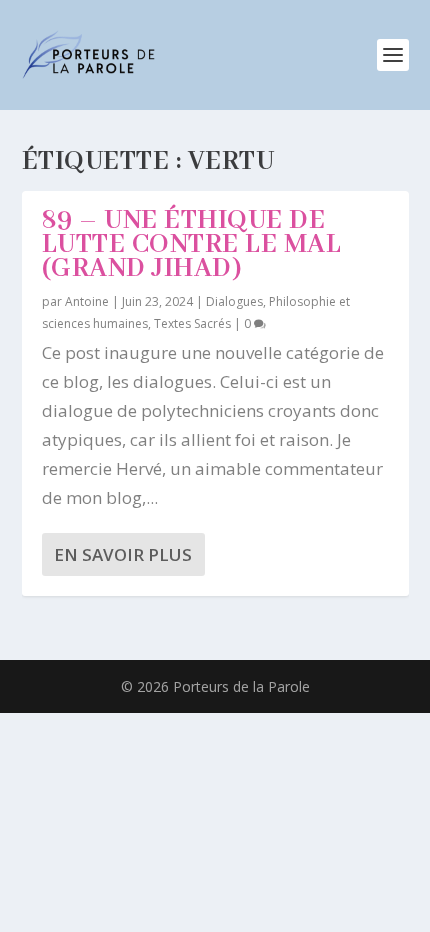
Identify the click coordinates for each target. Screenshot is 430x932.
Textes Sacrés (192, 323)
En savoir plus (123, 554)
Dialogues (234, 301)
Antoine (87, 301)
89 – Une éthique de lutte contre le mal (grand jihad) (192, 245)
